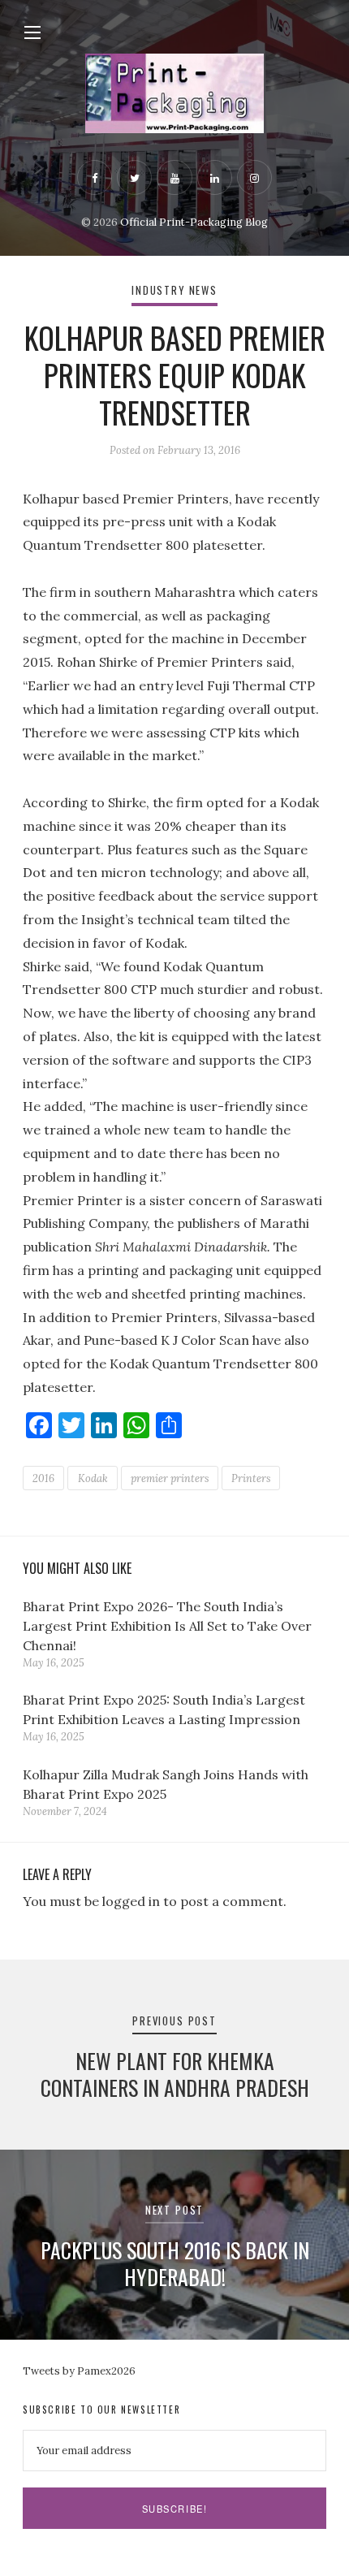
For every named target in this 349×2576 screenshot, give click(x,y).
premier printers (170, 1478)
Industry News (174, 290)
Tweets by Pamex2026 (79, 2371)
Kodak (93, 1478)
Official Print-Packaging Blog (194, 222)
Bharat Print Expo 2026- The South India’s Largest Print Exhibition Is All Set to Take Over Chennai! (167, 1626)
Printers (251, 1478)
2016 (43, 1478)
